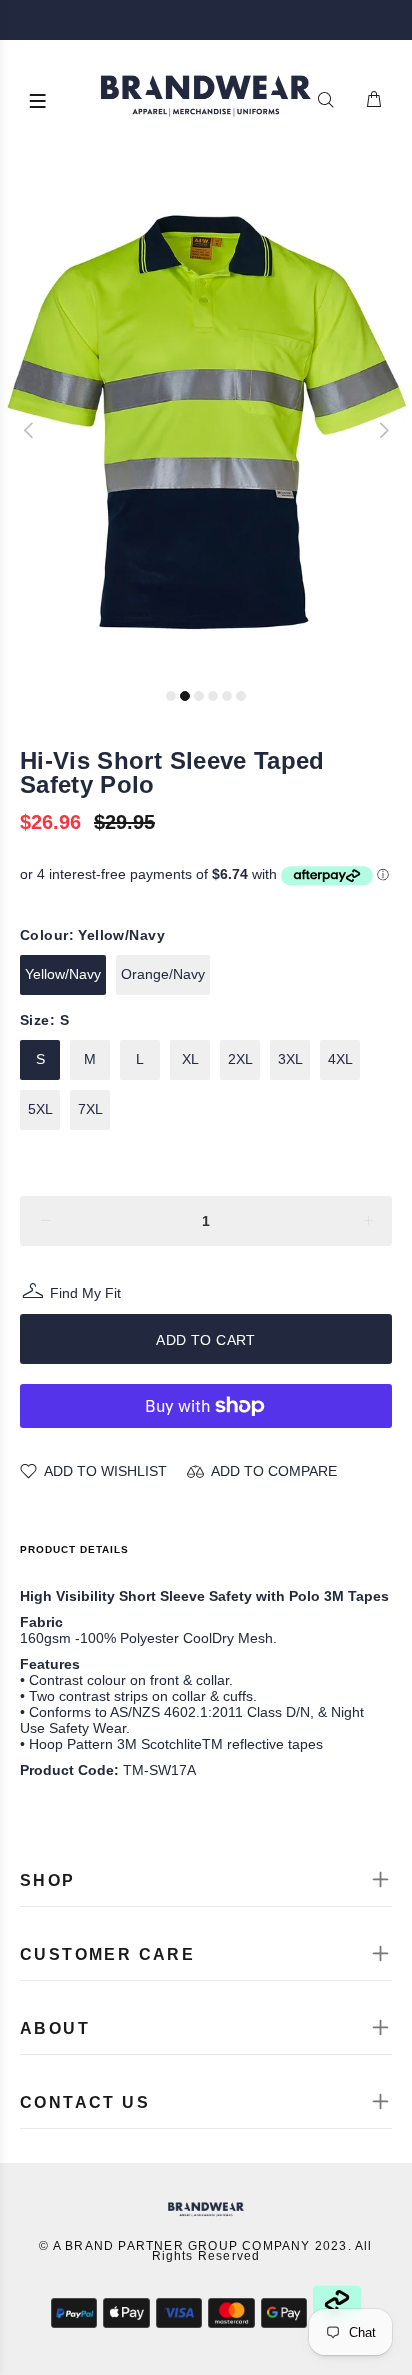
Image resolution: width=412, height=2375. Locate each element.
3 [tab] (199, 696)
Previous (29, 430)
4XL (340, 1059)
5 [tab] (227, 696)
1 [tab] (171, 696)
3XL (290, 1059)
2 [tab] (185, 696)
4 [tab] (213, 696)
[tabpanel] (206, 420)
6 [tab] (241, 696)
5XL (40, 1109)
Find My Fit (85, 1295)
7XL (90, 1109)
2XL (240, 1059)
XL (190, 1059)
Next (383, 430)
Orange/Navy (163, 974)
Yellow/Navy (63, 974)
